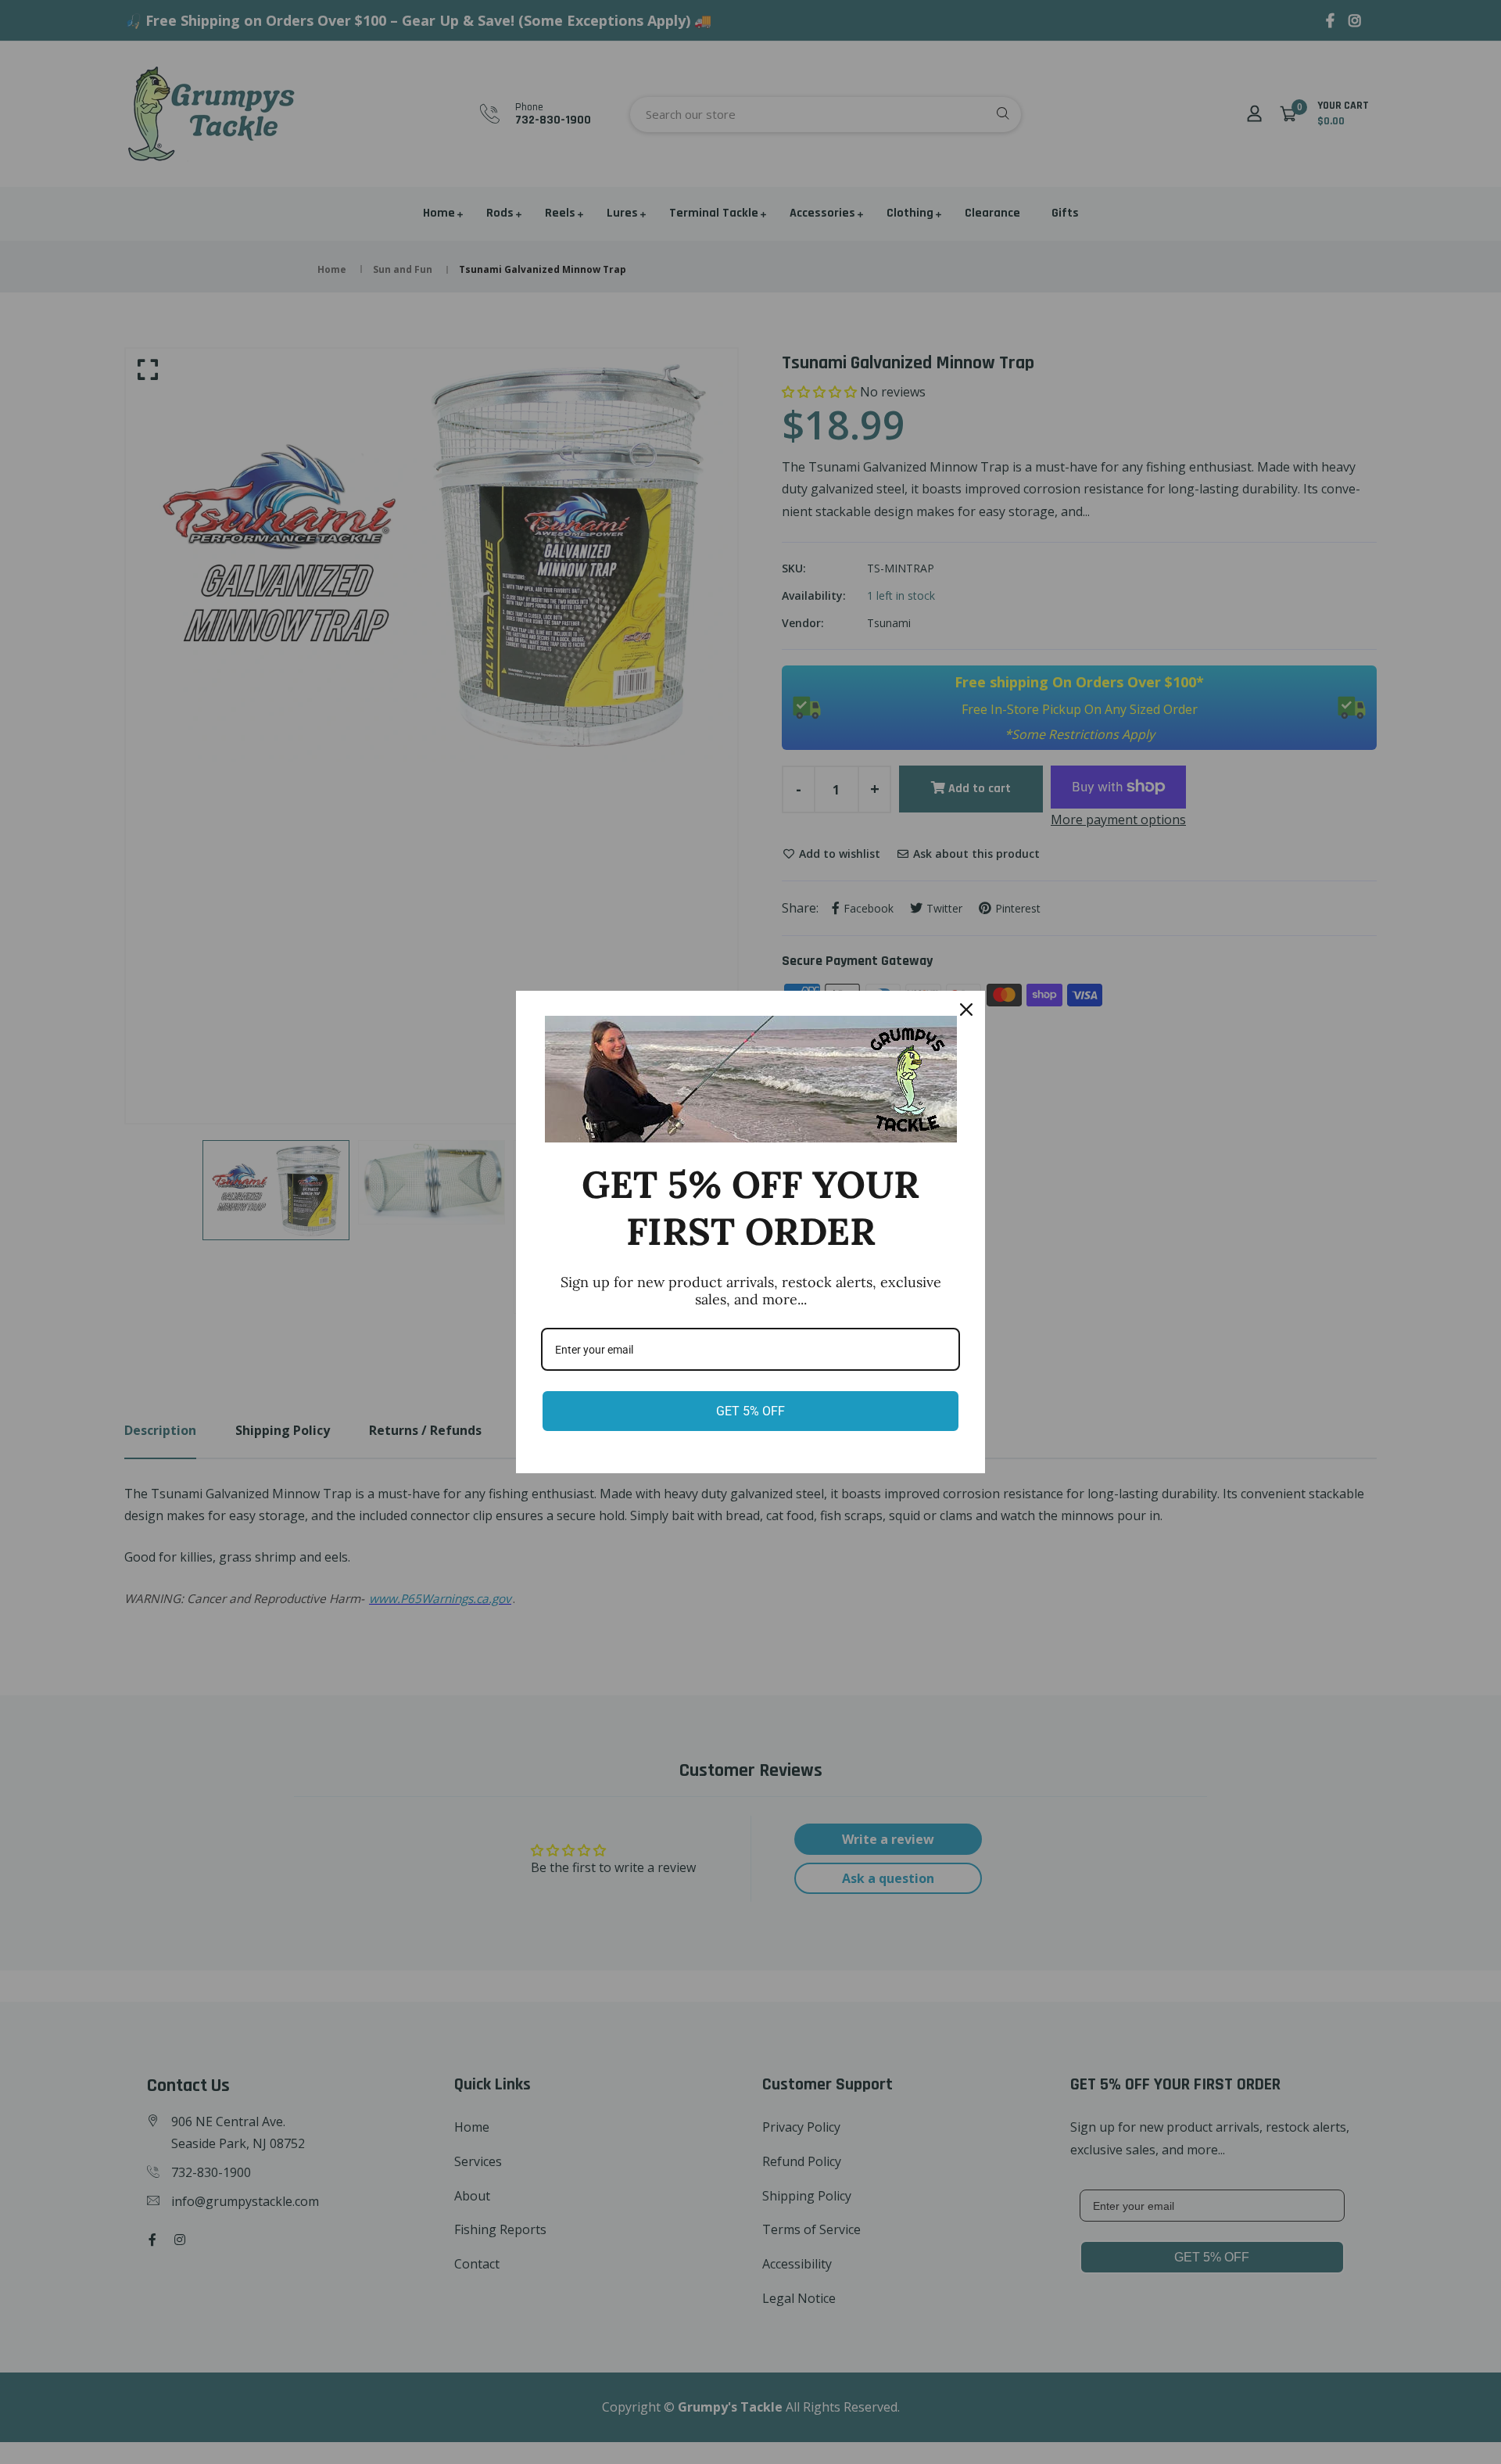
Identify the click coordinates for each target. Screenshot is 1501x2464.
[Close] (966, 1010)
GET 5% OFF (750, 1411)
